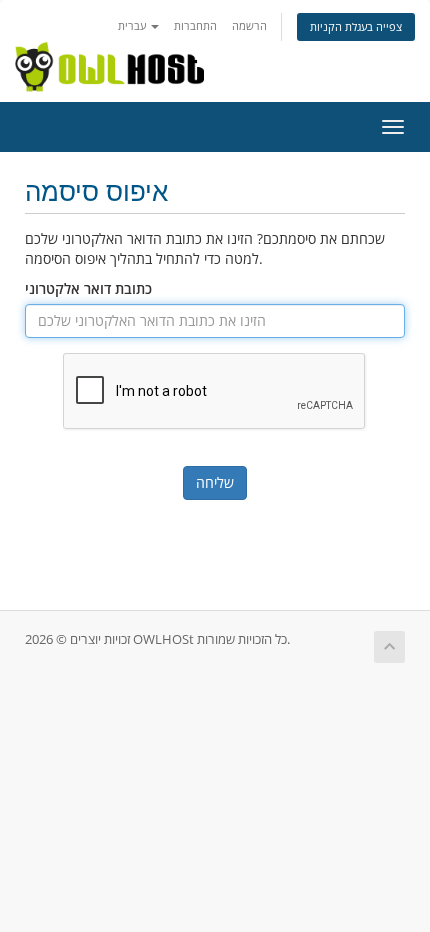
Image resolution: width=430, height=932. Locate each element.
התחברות (195, 25)
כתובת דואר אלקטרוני (88, 288)
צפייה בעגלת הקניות (356, 26)
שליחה (215, 482)
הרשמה (249, 25)
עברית (133, 25)
